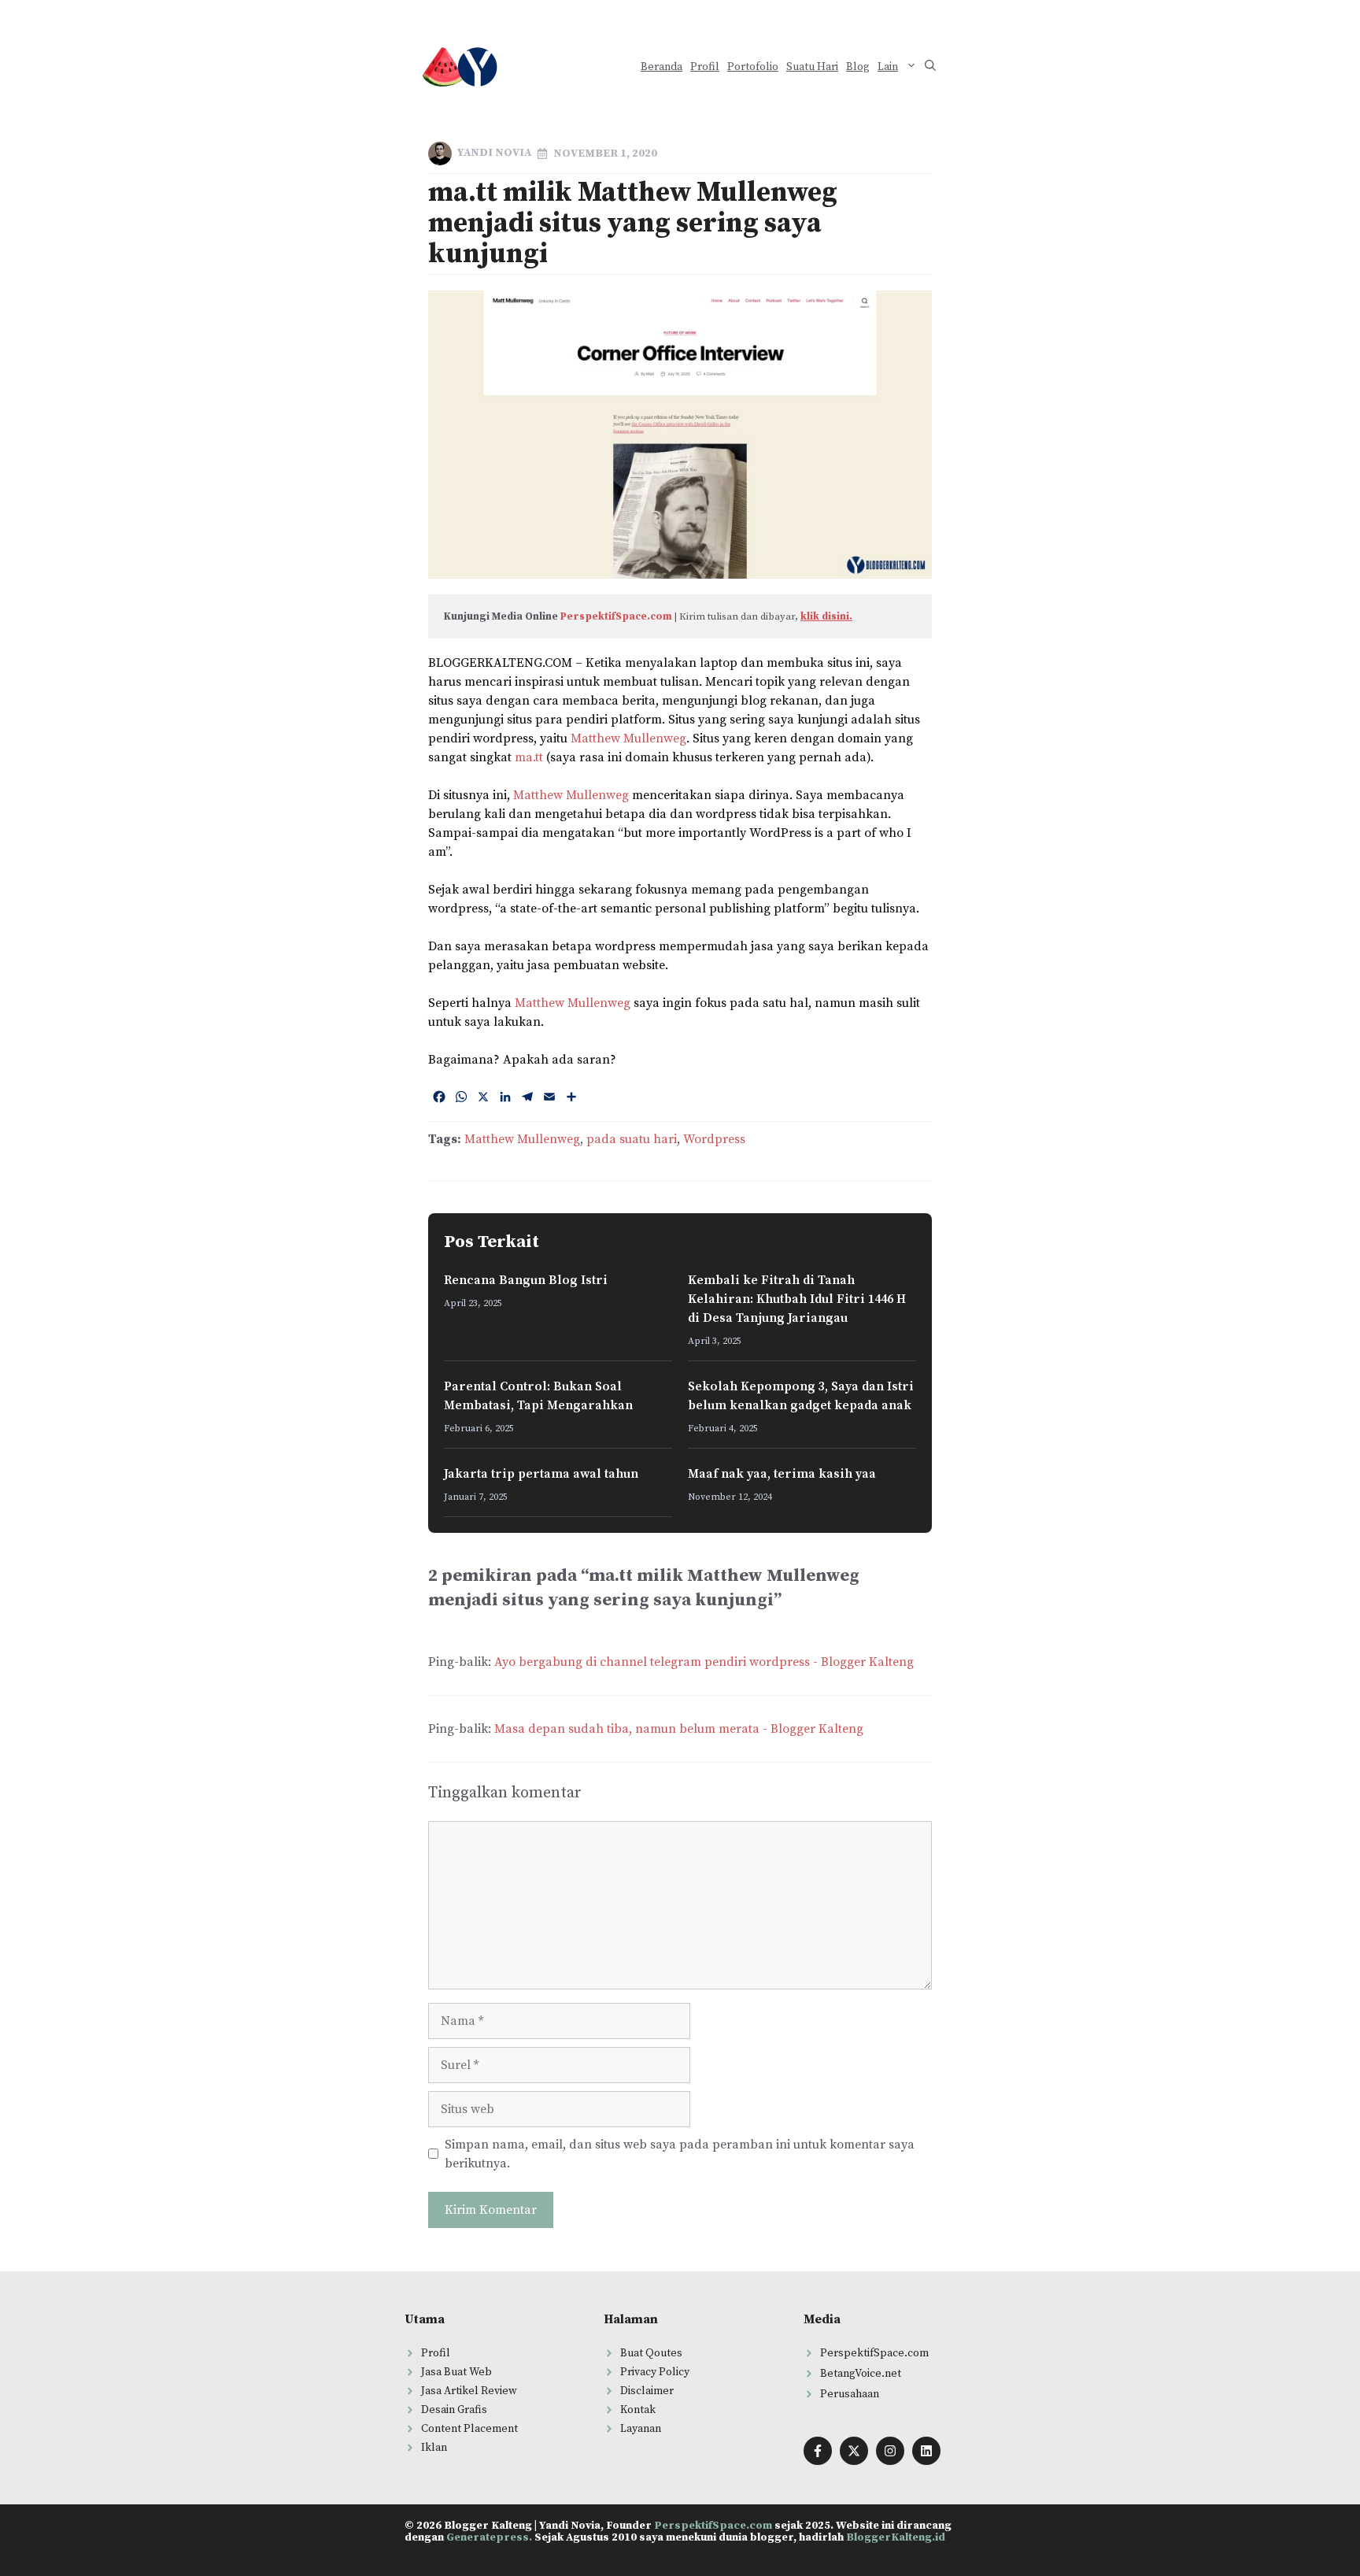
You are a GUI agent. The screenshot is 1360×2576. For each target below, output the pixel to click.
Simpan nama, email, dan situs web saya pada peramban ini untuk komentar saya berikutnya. (680, 2154)
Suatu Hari (812, 67)
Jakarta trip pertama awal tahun (541, 1474)
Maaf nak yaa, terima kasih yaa (782, 1474)
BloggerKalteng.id (896, 2537)
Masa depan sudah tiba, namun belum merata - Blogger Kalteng (679, 1729)
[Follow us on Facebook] (818, 2451)
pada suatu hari (632, 1139)
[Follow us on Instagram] (890, 2451)
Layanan (641, 2429)
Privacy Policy (655, 2372)
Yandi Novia (494, 153)
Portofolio (753, 67)
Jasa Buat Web (456, 2372)
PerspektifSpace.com (616, 616)
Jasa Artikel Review (469, 2391)
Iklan (434, 2448)
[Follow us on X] (854, 2451)
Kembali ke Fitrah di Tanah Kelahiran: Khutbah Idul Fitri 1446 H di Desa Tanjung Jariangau (797, 1299)
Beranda (662, 67)
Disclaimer (647, 2391)
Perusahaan (850, 2394)
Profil (705, 67)
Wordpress (714, 1139)
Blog (858, 67)
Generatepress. (489, 2537)
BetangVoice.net (861, 2374)
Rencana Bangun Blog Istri (526, 1280)
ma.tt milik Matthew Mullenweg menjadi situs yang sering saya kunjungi (633, 224)
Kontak (638, 2410)
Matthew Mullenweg (628, 738)
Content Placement (469, 2429)
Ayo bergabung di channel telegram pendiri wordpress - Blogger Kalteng (704, 1662)
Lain (888, 67)
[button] (930, 67)
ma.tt (529, 757)
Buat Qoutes (651, 2353)
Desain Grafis (454, 2410)
